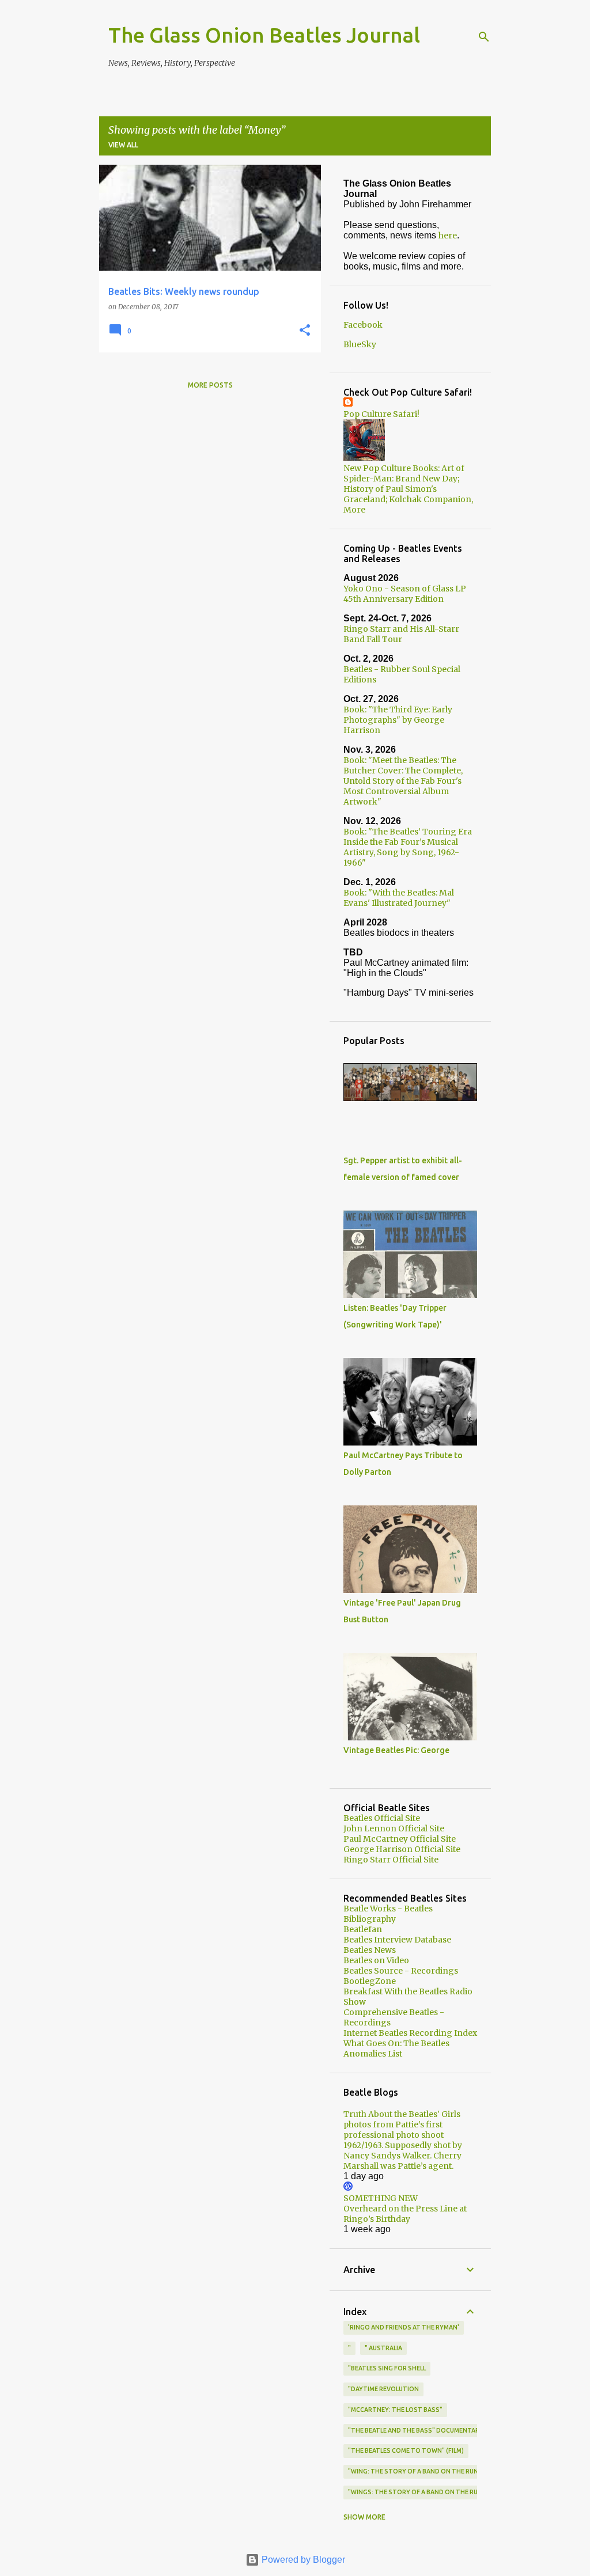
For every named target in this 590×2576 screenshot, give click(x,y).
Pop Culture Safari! (381, 414)
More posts (210, 385)
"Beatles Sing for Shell (387, 2368)
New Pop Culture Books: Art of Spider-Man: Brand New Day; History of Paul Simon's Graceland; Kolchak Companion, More (408, 489)
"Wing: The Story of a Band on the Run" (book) (427, 2471)
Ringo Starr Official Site (391, 1860)
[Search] (484, 37)
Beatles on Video (376, 1960)
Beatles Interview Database (397, 1940)
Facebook (363, 325)
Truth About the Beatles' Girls (402, 2114)
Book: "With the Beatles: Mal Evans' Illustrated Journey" (399, 898)
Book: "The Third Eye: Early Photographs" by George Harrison (398, 720)
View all (123, 145)
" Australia (383, 2348)
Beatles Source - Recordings (401, 1971)
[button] (305, 331)
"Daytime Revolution (383, 2389)
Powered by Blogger (302, 2560)
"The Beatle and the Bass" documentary (416, 2430)
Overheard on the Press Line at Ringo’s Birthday (405, 2214)
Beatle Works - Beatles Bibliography (388, 1914)
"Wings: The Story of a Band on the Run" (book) (429, 2492)
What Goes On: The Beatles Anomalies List (396, 2048)
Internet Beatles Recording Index (410, 2033)
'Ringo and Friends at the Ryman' (404, 2327)
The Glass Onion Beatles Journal (264, 35)
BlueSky (360, 344)
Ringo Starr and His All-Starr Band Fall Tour (401, 634)
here (448, 236)
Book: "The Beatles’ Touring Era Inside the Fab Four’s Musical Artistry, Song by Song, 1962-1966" (408, 847)
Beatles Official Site (382, 1818)
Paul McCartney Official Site (400, 1839)
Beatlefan (363, 1929)
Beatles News (370, 1950)
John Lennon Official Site (394, 1828)
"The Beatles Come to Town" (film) (406, 2450)
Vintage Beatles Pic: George (396, 1750)
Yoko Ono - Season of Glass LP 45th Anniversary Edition (405, 594)
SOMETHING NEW (381, 2198)
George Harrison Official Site (402, 1849)
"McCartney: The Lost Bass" (395, 2410)
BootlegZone (370, 1981)
